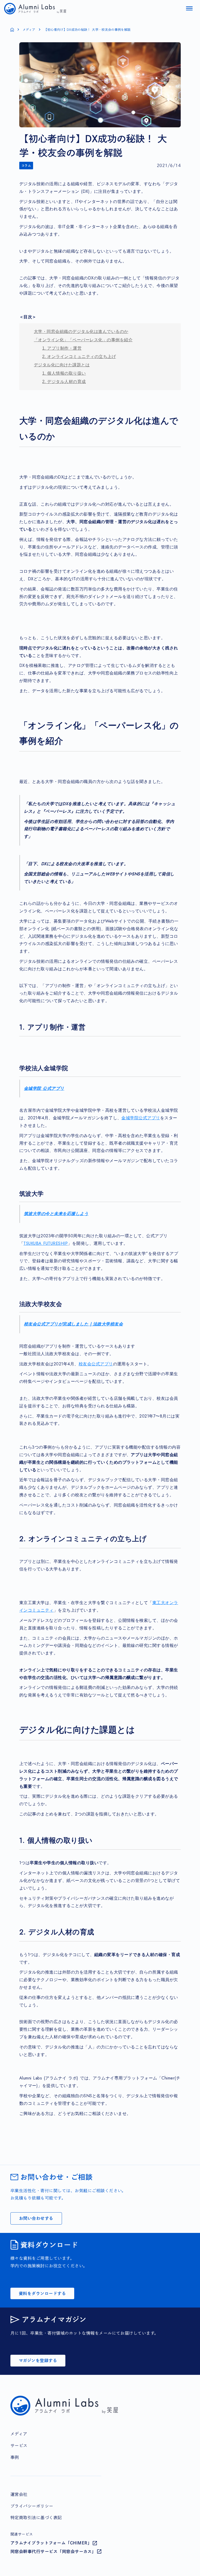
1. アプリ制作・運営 (62, 348)
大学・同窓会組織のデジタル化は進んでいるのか (81, 331)
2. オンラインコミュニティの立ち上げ (79, 357)
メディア (29, 29)
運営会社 (19, 2494)
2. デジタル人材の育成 (64, 382)
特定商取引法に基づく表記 (36, 2518)
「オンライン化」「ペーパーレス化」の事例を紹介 (83, 340)
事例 (15, 2457)
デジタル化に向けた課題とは (62, 365)
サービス (19, 2446)
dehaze (189, 9)
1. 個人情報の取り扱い (64, 373)
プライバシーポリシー (32, 2506)
